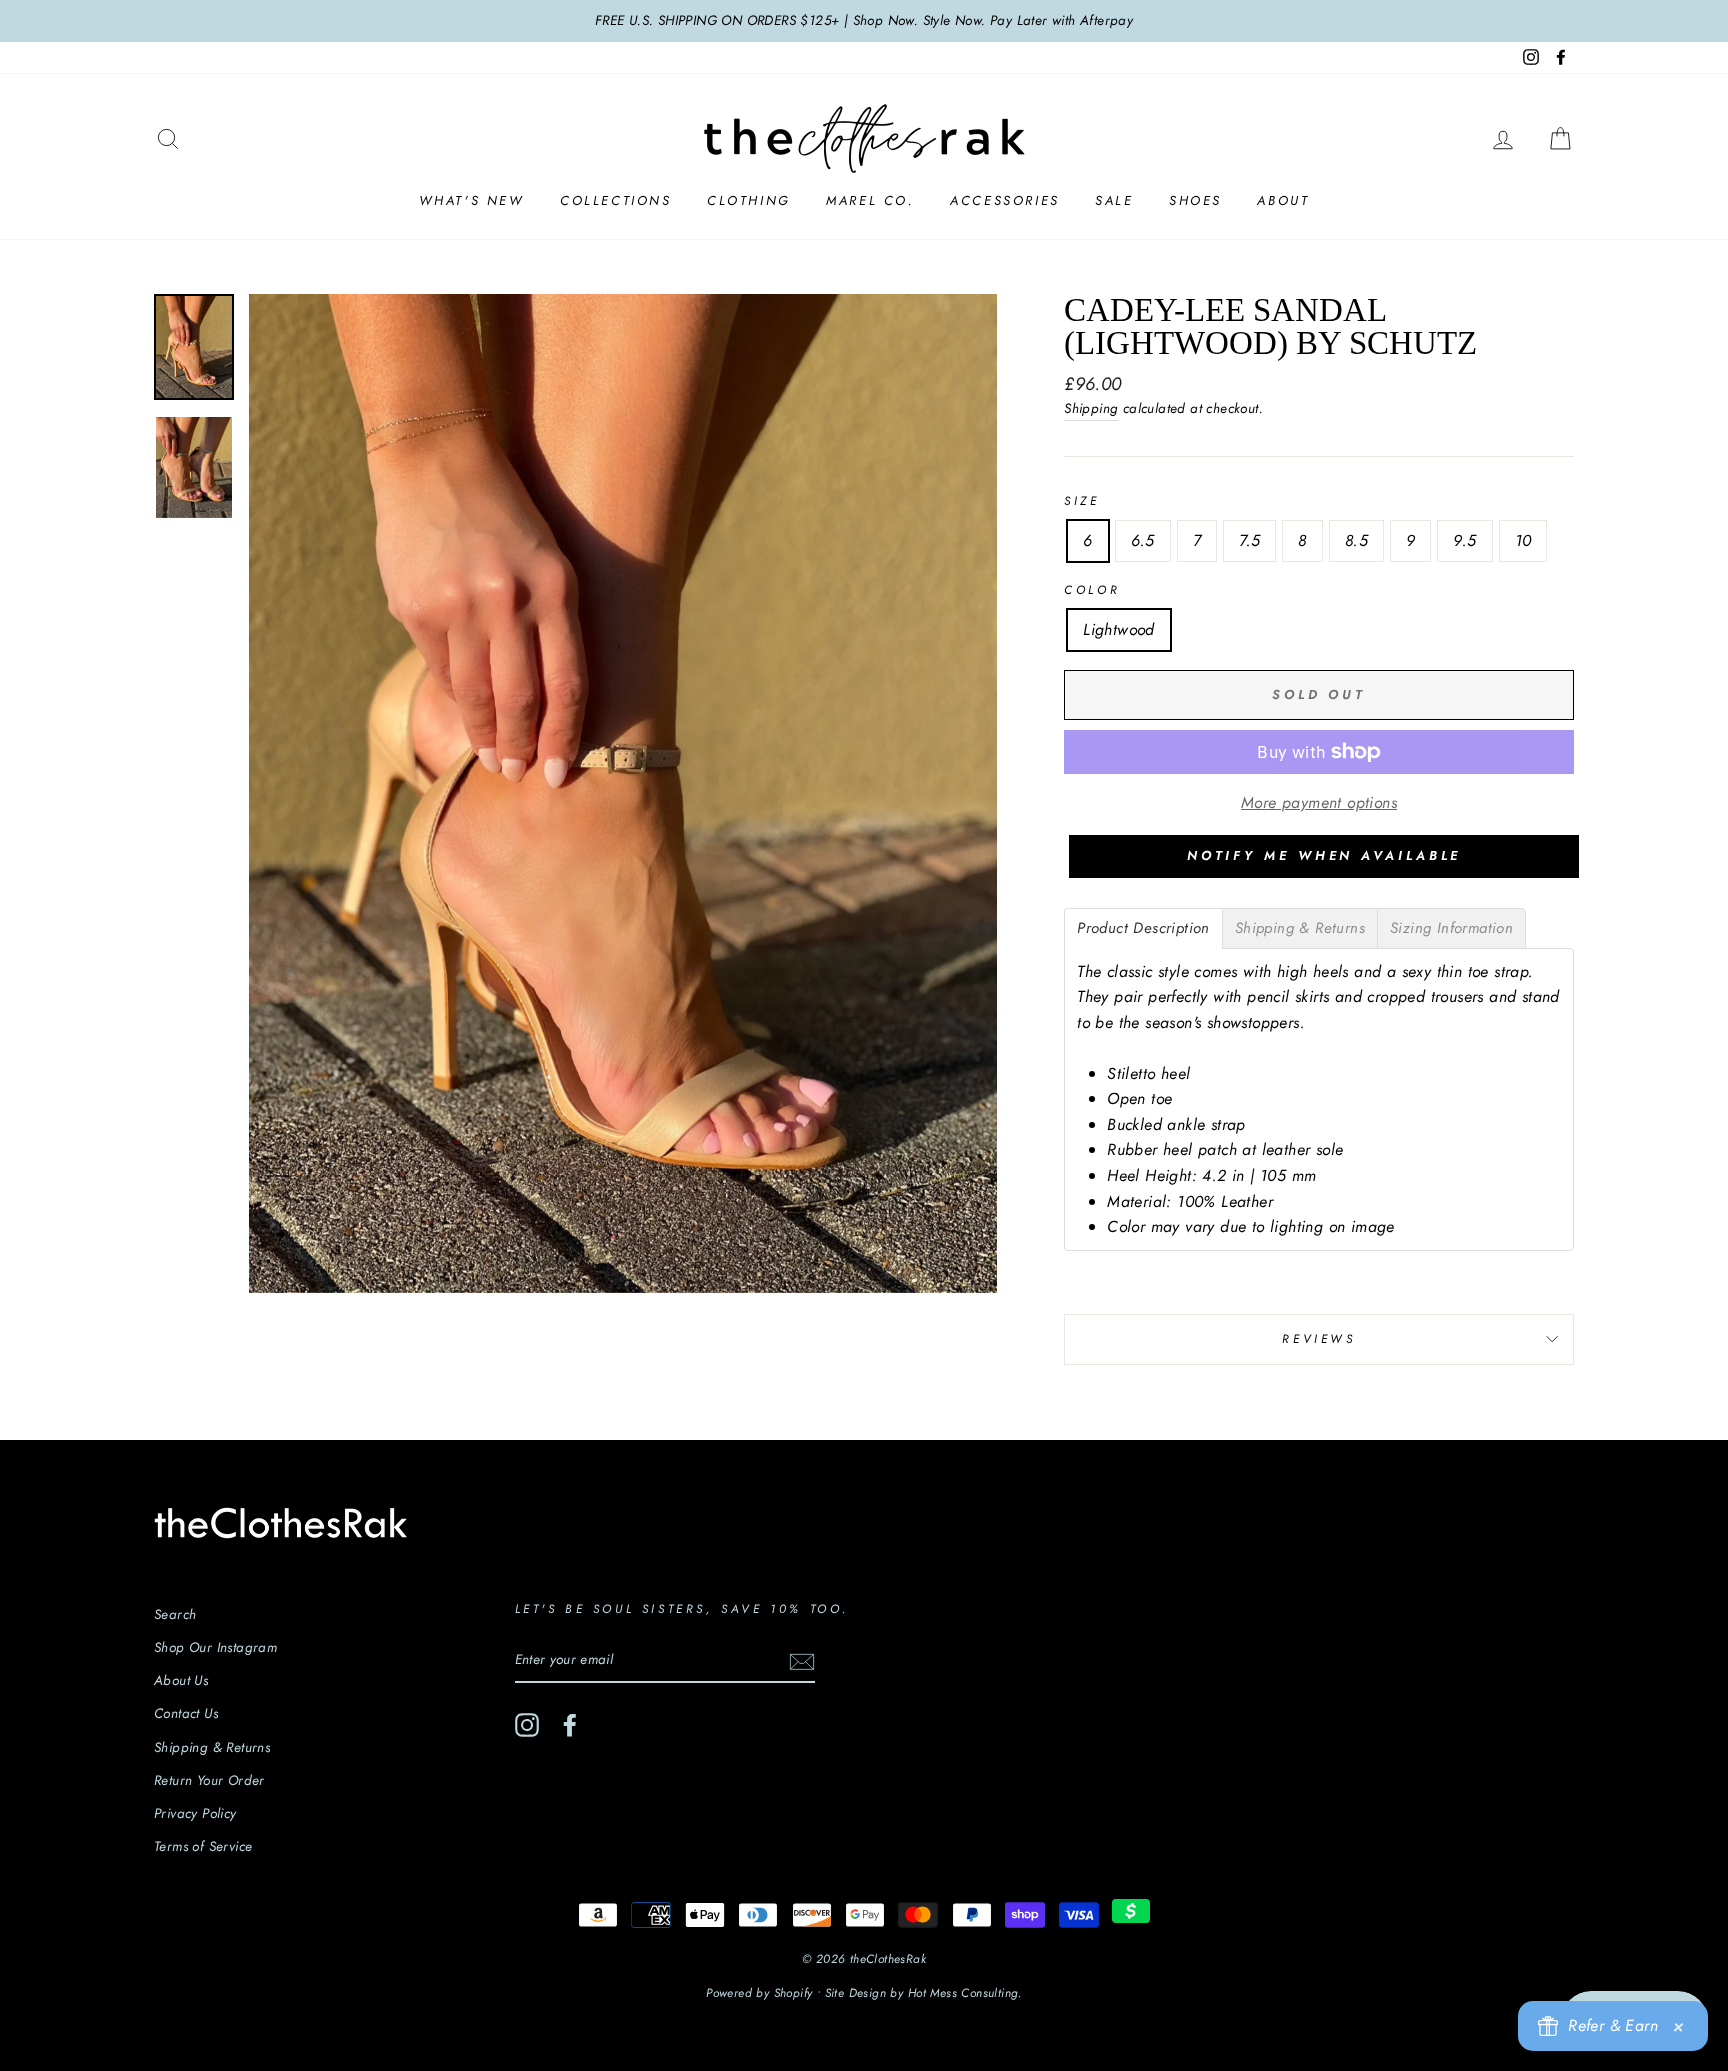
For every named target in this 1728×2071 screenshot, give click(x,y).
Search (175, 1614)
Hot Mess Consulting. (965, 1993)
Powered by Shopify (759, 1993)
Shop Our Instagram (215, 1647)
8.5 (1356, 540)
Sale (1114, 200)
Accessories (1005, 200)
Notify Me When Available (1324, 855)
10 (1523, 540)
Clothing (749, 200)
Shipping (1091, 408)
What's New (472, 200)
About (1283, 200)
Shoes (1195, 200)
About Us (181, 1680)
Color (1092, 590)
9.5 (1464, 540)
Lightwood (1119, 629)
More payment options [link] (1319, 802)
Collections (616, 200)
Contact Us (186, 1713)
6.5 (1143, 540)
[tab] (1143, 928)
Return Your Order (209, 1780)
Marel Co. (870, 200)
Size (1081, 501)
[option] (864, 21)
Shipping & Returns (212, 1747)
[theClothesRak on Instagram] (527, 1725)
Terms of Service (203, 1846)
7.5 (1249, 540)
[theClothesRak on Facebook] (570, 1725)
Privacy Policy (195, 1813)
